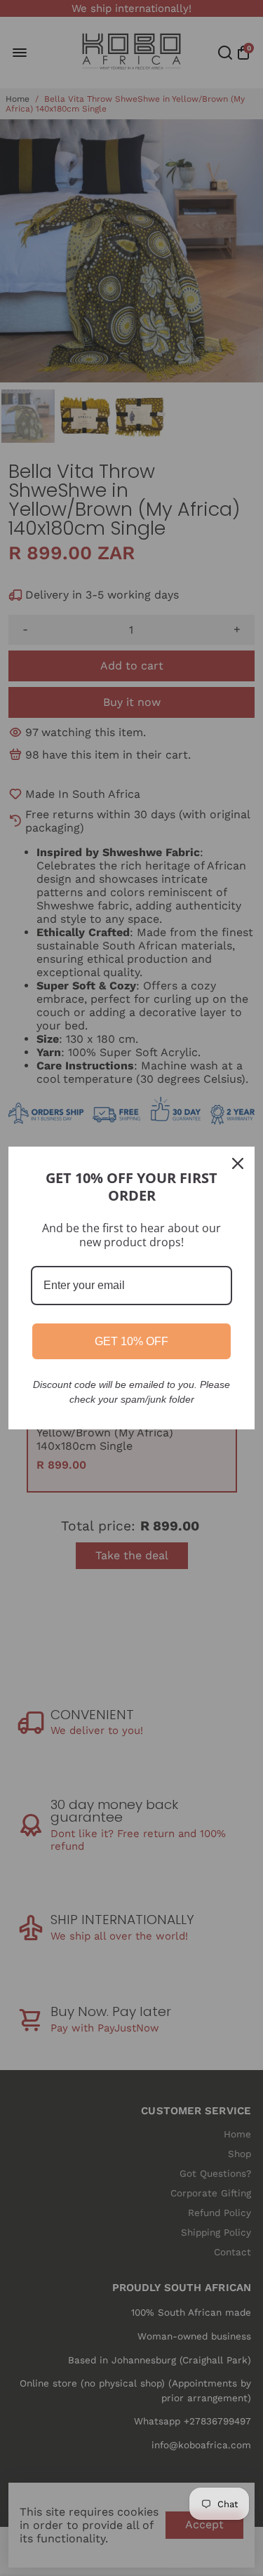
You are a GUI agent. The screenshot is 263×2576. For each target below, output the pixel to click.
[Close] (238, 1163)
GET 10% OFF (131, 1341)
